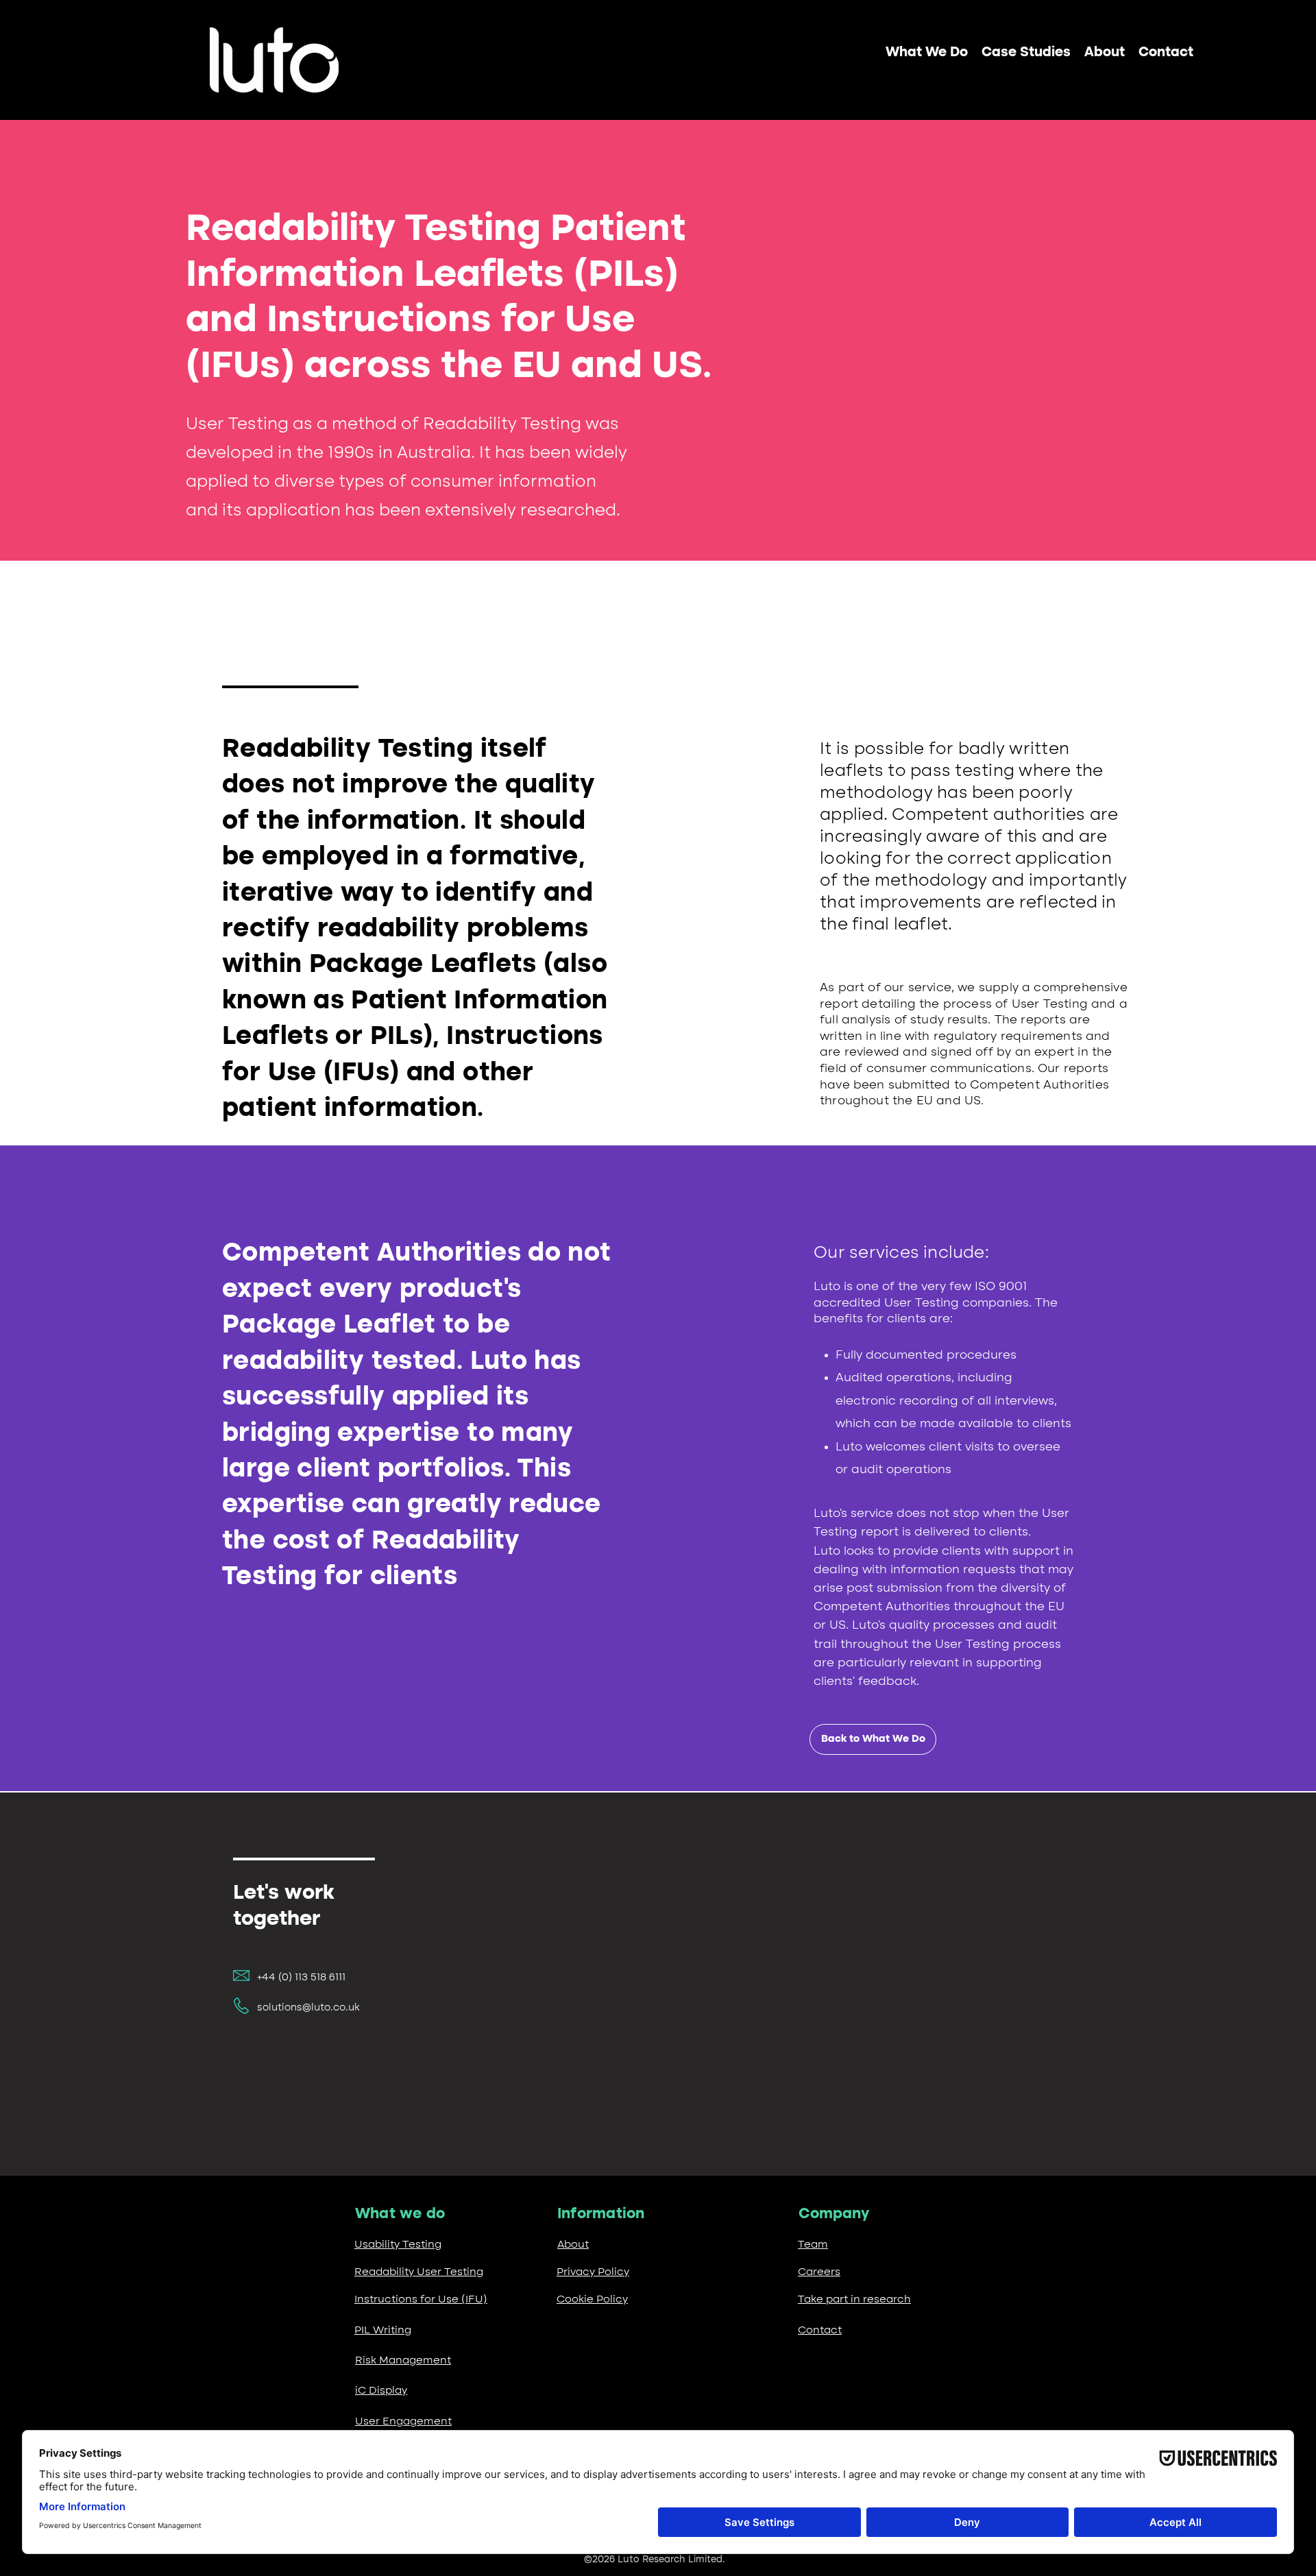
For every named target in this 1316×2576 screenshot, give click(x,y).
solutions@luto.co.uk (308, 2008)
